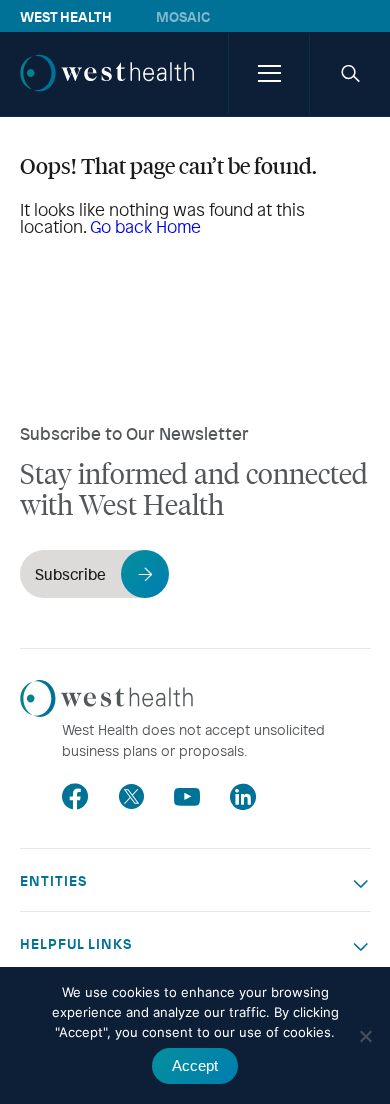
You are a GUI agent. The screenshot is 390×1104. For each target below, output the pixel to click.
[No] (365, 1036)
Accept (195, 1065)
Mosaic (183, 16)
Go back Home (145, 226)
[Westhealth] (107, 93)
